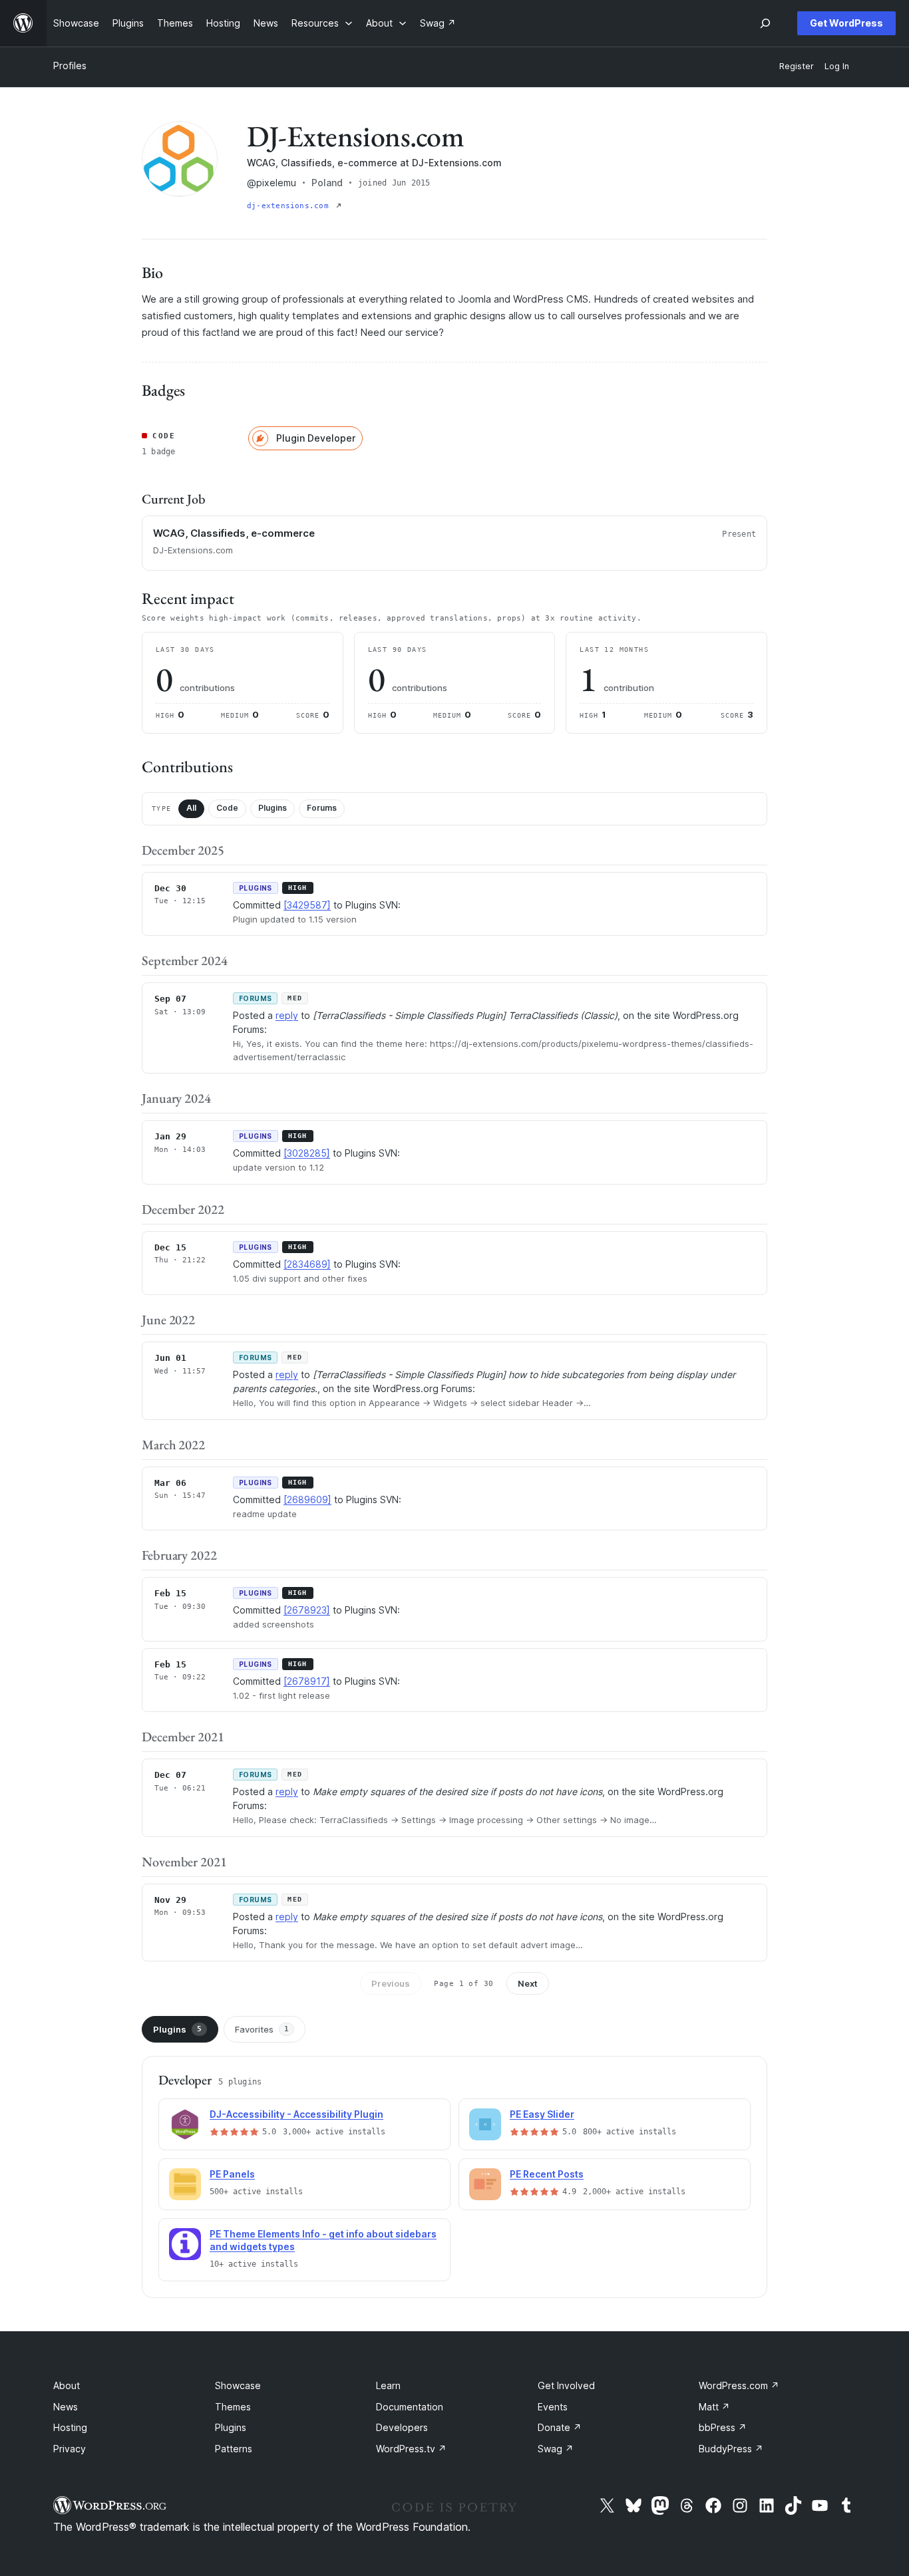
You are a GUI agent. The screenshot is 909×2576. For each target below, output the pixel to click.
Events (553, 2407)
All (191, 808)
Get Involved (566, 2385)
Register (797, 66)
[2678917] (307, 1681)
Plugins (273, 808)
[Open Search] (765, 23)
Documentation (410, 2407)
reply (287, 1015)
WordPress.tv (411, 2449)
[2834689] (307, 1264)
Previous (391, 1983)
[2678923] (307, 1610)
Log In (837, 66)
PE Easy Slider (542, 2114)
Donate (560, 2427)
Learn (388, 2385)
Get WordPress (846, 23)
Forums (322, 808)
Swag (556, 2449)
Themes (233, 2407)
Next (528, 1983)
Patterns (234, 2449)
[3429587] (307, 905)
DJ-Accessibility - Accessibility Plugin (296, 2114)
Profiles (70, 66)
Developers (402, 2427)
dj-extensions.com (290, 206)
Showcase (238, 2385)
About (67, 2385)
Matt (714, 2407)
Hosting (70, 2427)
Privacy (70, 2449)
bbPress (723, 2427)
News (66, 2407)
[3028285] (307, 1153)
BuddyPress (731, 2449)
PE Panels (232, 2174)
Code (227, 808)
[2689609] (307, 1500)
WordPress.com (739, 2385)
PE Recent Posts (547, 2174)
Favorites (262, 2029)
